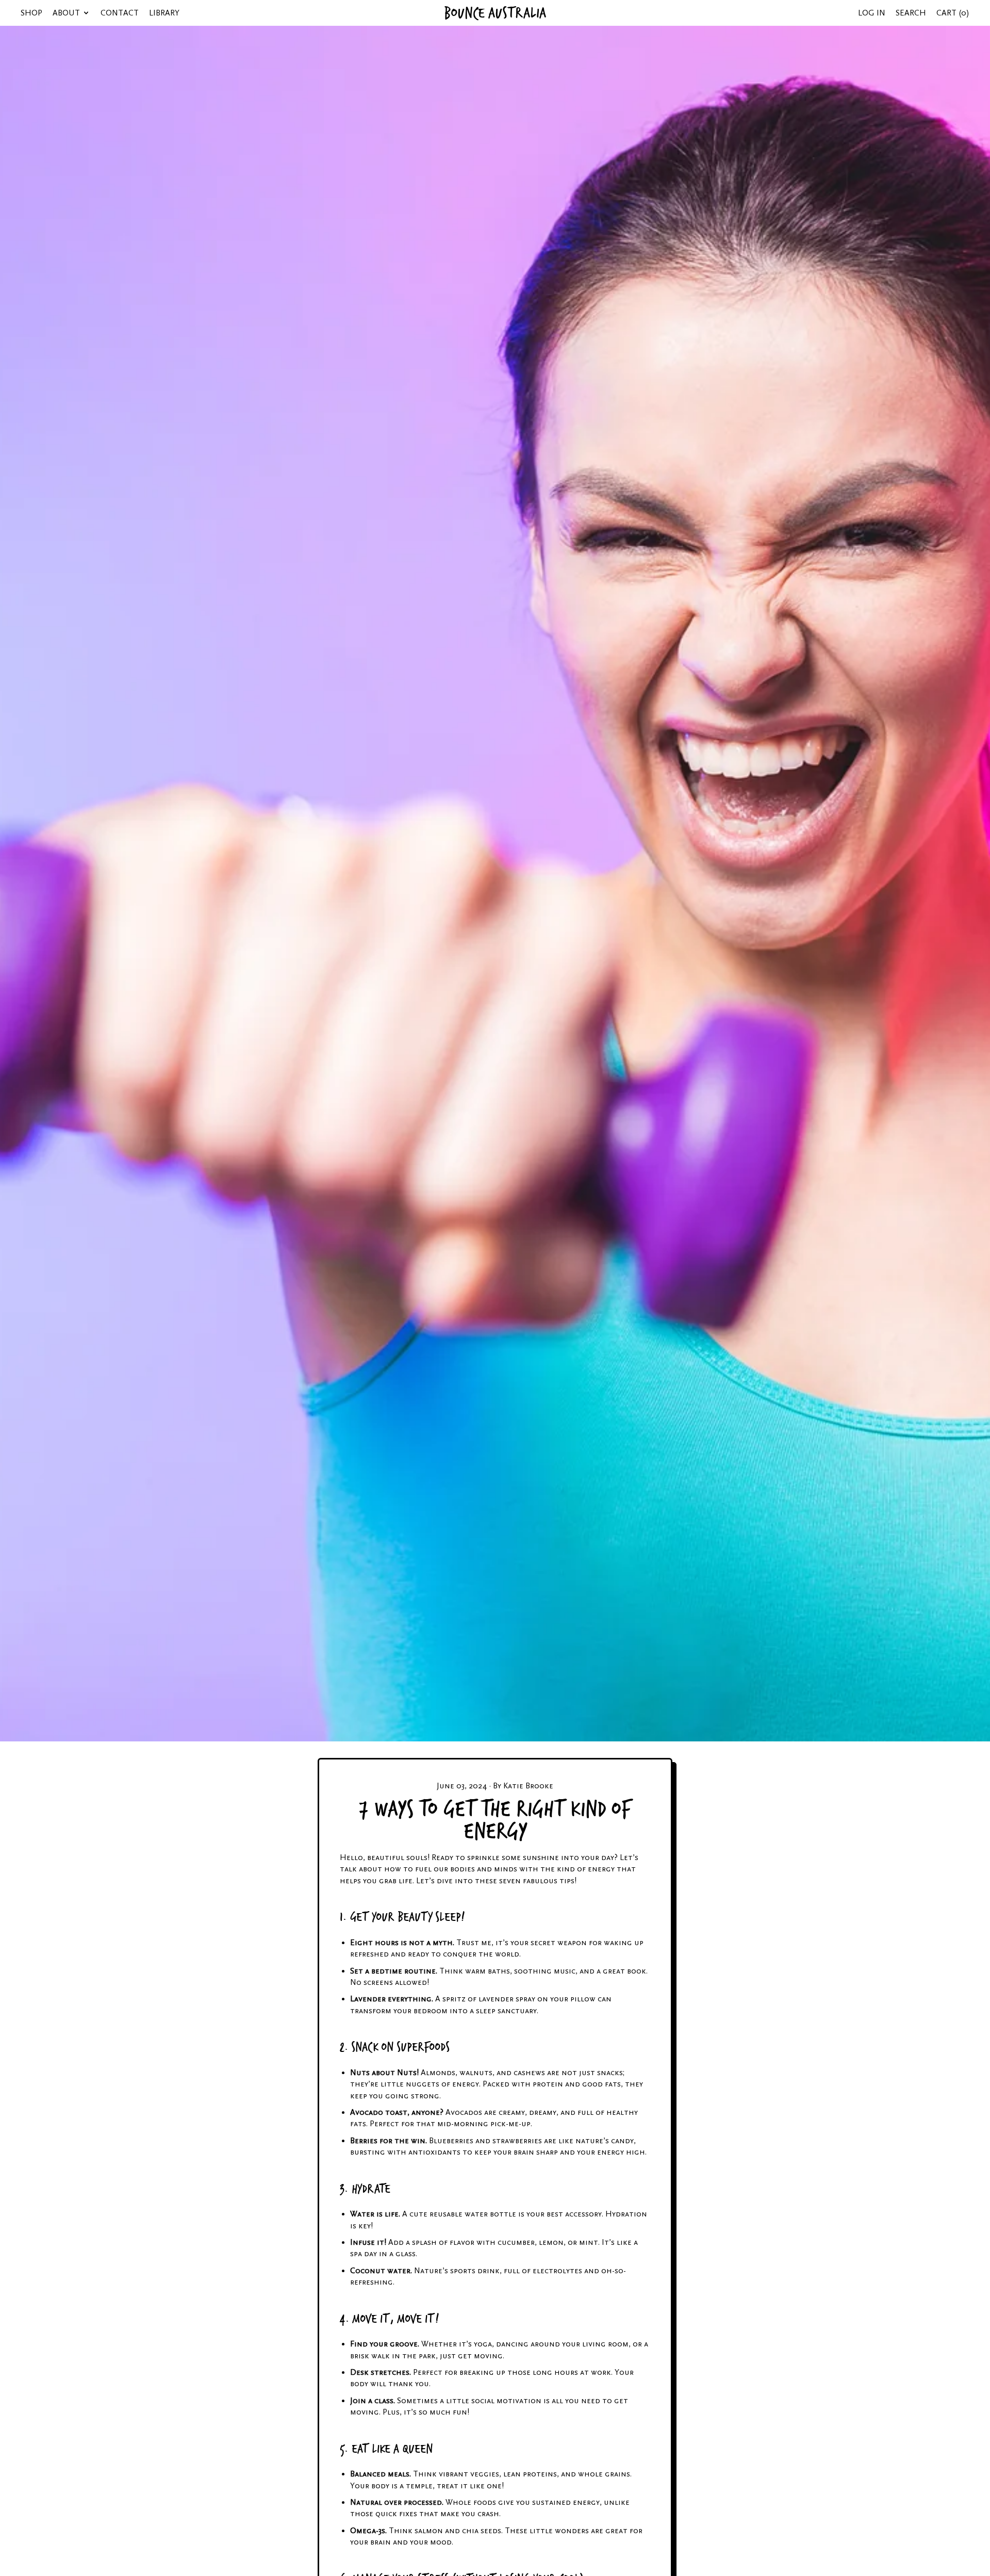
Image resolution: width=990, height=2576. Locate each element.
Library (164, 13)
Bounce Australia (495, 13)
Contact (120, 13)
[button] (911, 13)
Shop (31, 13)
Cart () (953, 16)
